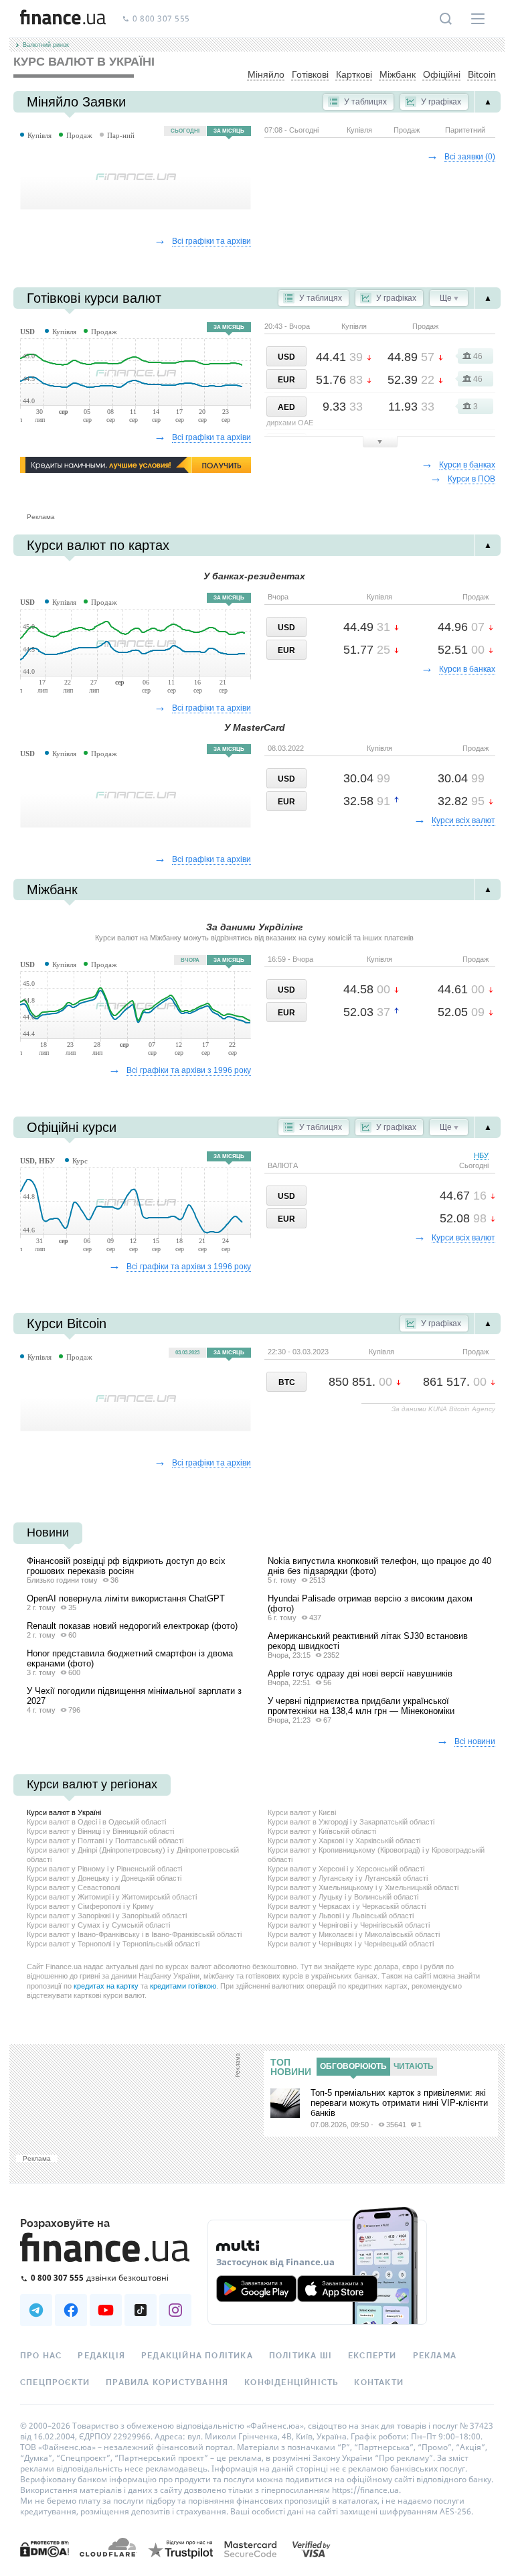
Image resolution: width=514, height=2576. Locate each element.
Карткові (354, 74)
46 (478, 356)
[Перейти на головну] (63, 19)
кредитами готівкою (183, 1986)
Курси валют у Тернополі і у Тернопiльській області (113, 1944)
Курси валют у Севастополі (73, 1887)
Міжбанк (398, 74)
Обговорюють (353, 2066)
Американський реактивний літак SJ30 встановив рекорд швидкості (368, 1641)
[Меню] (478, 19)
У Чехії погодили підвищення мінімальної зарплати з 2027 (134, 1696)
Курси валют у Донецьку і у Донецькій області (104, 1878)
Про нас (41, 2356)
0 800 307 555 (161, 19)
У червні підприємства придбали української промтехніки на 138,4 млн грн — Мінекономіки (361, 1706)
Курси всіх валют (463, 820)
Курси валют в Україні (64, 1812)
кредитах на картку (106, 1986)
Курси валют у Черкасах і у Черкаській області (347, 1906)
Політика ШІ (301, 2356)
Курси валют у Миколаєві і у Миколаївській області (354, 1934)
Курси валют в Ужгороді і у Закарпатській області (351, 1822)
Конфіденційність (291, 2382)
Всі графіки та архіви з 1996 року (189, 1070)
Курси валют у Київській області (322, 1831)
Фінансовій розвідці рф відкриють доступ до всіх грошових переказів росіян (126, 1566)
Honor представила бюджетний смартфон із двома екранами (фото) (130, 1658)
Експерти (372, 2356)
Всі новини (475, 1741)
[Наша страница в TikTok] (141, 2310)
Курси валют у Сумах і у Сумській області (98, 1925)
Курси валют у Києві (302, 1812)
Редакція (101, 2356)
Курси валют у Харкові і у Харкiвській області (344, 1841)
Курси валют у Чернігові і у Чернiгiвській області (349, 1925)
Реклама (435, 2356)
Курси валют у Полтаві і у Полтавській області (105, 1841)
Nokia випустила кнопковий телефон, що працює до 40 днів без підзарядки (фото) (379, 1566)
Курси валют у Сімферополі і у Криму (90, 1906)
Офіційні (442, 74)
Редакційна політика (197, 2356)
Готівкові (310, 74)
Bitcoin (482, 74)
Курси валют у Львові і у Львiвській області (341, 1916)
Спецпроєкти (55, 2382)
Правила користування (167, 2382)
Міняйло (266, 74)
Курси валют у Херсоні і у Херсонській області (346, 1869)
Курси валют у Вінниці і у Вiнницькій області (100, 1831)
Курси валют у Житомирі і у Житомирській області (112, 1897)
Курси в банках (467, 465)
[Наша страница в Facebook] (71, 2310)
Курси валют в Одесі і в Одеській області (96, 1822)
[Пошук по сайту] (446, 19)
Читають (414, 2066)
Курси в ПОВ (472, 479)
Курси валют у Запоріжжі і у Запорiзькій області (107, 1916)
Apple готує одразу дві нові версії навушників (360, 1673)
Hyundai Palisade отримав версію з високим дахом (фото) (370, 1603)
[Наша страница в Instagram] (175, 2310)
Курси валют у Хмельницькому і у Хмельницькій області (363, 1887)
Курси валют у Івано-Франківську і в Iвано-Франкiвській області (134, 1934)
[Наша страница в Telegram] (36, 2310)
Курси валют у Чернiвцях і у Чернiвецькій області (351, 1944)
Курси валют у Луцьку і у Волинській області (343, 1897)
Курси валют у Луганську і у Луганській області (348, 1878)
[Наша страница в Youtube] (106, 2310)
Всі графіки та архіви (211, 241)
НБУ (474, 1160)
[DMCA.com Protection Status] (45, 2548)
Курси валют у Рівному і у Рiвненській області (104, 1869)
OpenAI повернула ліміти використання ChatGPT (126, 1598)
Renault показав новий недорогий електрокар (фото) (132, 1626)
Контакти (379, 2382)
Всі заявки (470, 157)
